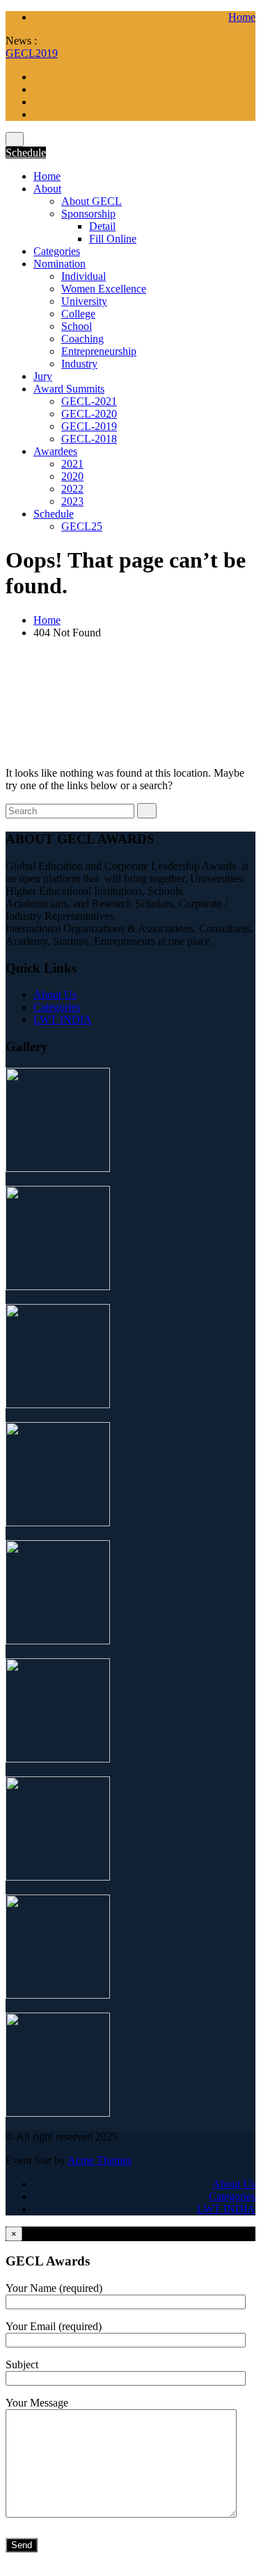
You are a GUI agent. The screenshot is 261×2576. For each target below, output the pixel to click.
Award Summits (69, 389)
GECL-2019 (89, 426)
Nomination (60, 264)
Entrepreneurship (99, 351)
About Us (55, 994)
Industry (79, 364)
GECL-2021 (89, 401)
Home (242, 17)
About (47, 189)
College (78, 314)
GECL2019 (32, 53)
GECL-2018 (89, 439)
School (77, 326)
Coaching (82, 339)
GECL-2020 (89, 414)
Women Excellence (104, 289)
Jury (43, 376)
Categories (57, 251)
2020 (72, 476)
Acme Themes (100, 2160)
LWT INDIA (63, 1019)
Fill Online (113, 239)
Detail (102, 226)
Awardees (55, 451)
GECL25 (82, 526)
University (84, 301)
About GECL (92, 201)
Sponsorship (88, 214)
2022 (72, 489)
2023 (72, 501)
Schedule (26, 152)
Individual (84, 276)
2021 (72, 464)
